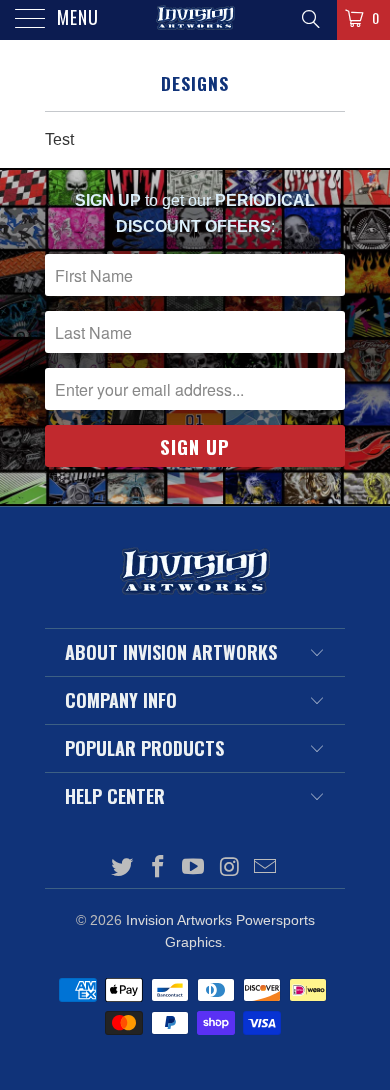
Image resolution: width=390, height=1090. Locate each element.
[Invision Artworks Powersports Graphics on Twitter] (123, 868)
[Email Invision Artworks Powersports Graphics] (266, 868)
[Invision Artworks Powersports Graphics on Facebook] (158, 868)
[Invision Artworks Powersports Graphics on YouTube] (194, 868)
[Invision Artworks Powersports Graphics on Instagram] (230, 868)
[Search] (309, 19)
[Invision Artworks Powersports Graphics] (195, 20)
